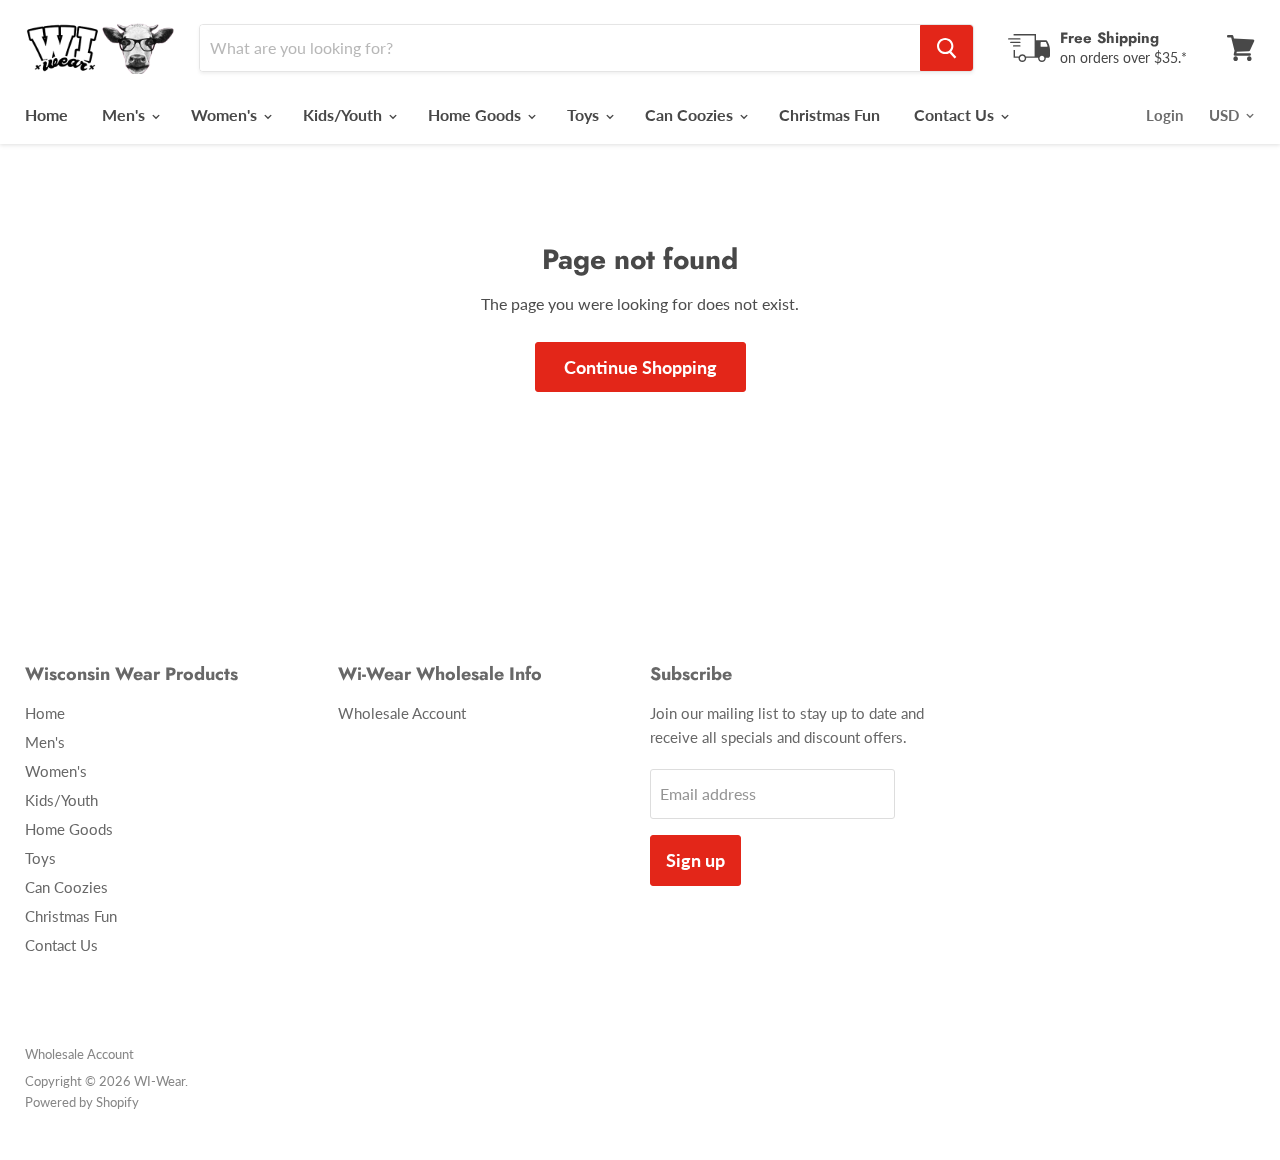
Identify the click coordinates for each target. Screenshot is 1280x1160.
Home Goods (476, 114)
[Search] (946, 48)
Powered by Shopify (82, 1102)
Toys (585, 114)
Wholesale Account (402, 713)
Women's (226, 114)
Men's (125, 114)
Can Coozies (691, 114)
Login (1164, 115)
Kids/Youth (344, 114)
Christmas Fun (829, 114)
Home (46, 114)
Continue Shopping (640, 367)
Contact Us (956, 114)
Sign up (695, 860)
